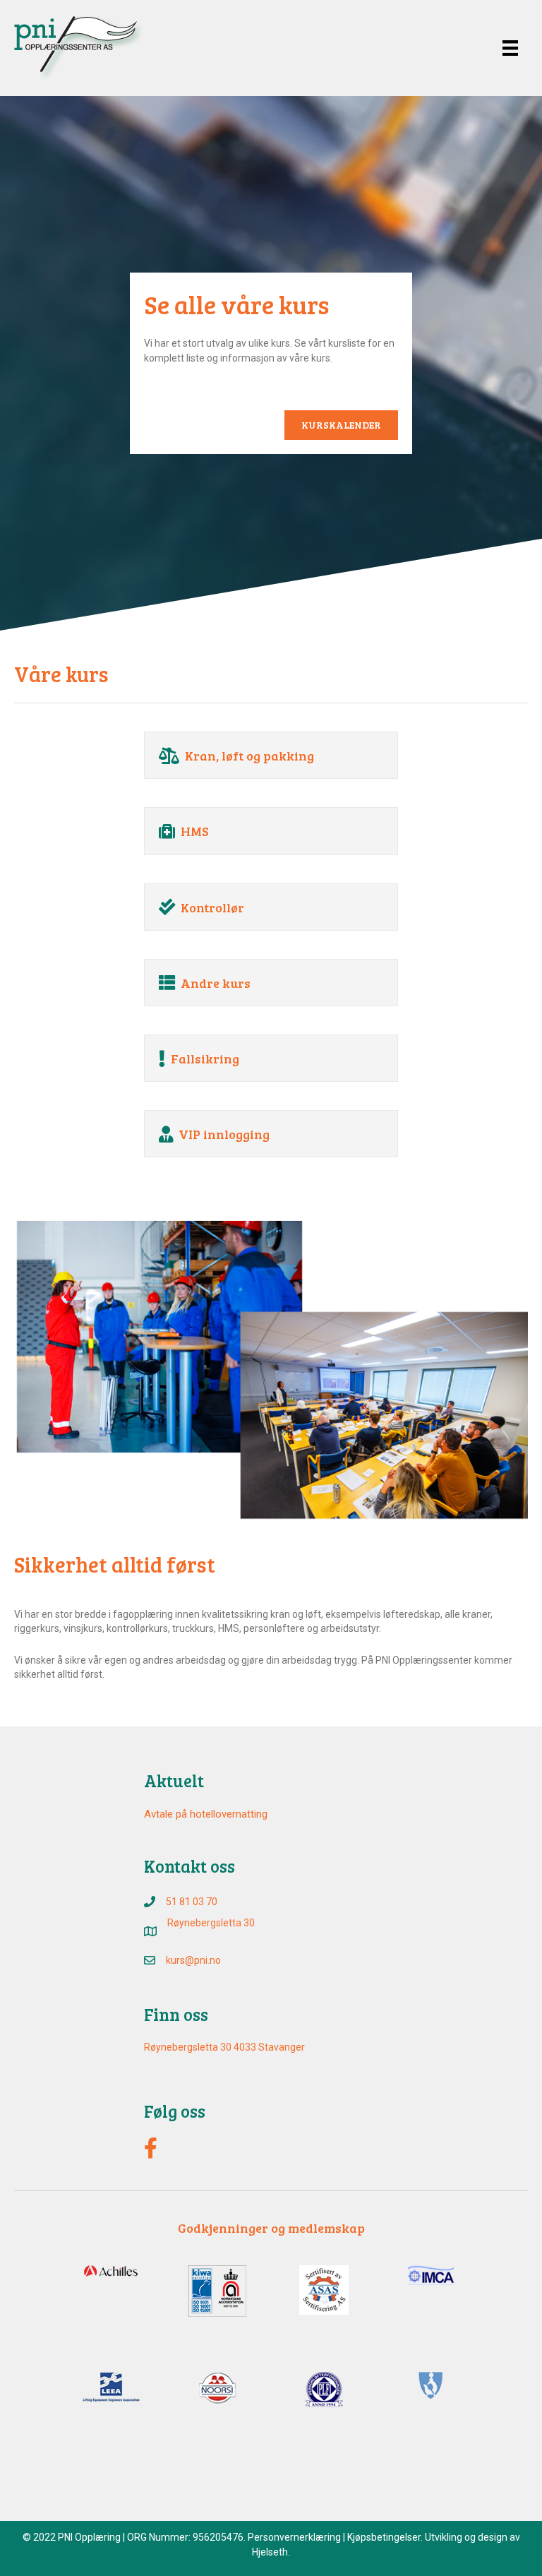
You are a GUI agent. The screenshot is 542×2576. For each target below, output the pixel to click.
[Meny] (510, 48)
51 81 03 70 (192, 1902)
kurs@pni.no (193, 1960)
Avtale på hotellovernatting (206, 1814)
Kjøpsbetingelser (384, 2537)
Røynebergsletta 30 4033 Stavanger (224, 2047)
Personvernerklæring (294, 2537)
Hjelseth (270, 2552)
